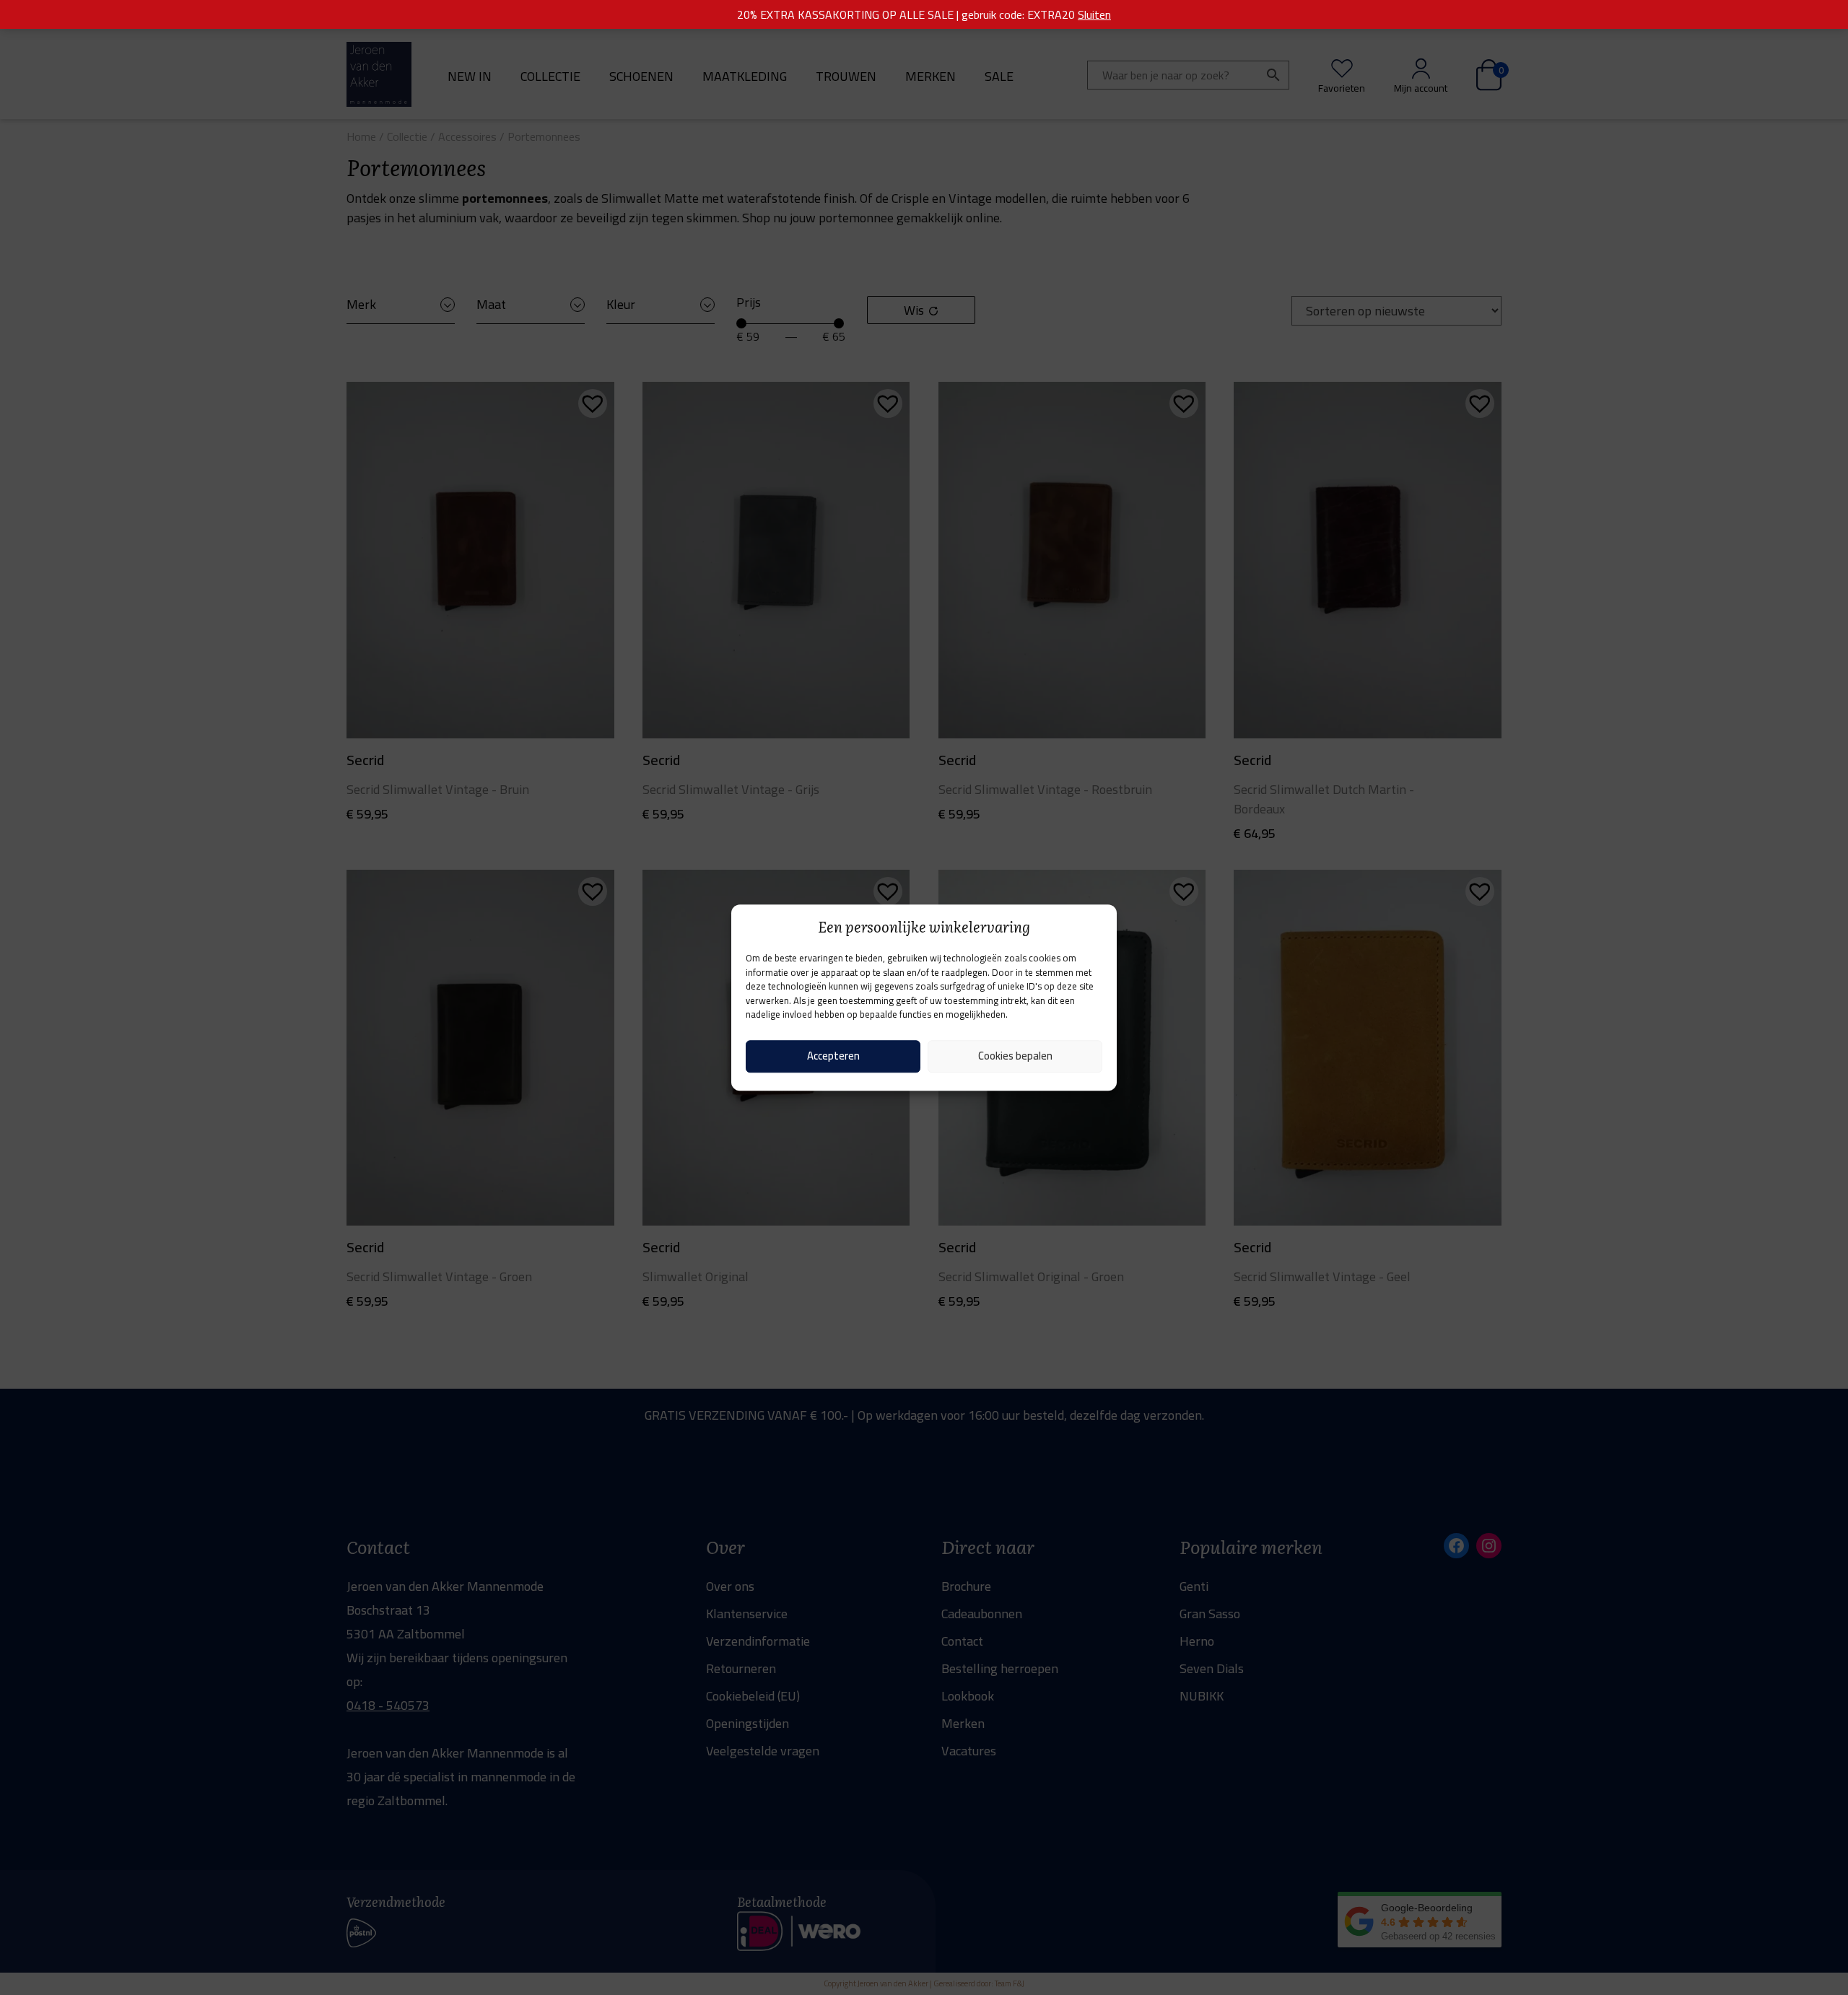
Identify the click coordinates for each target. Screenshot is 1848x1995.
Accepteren (833, 1056)
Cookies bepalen (1015, 1056)
